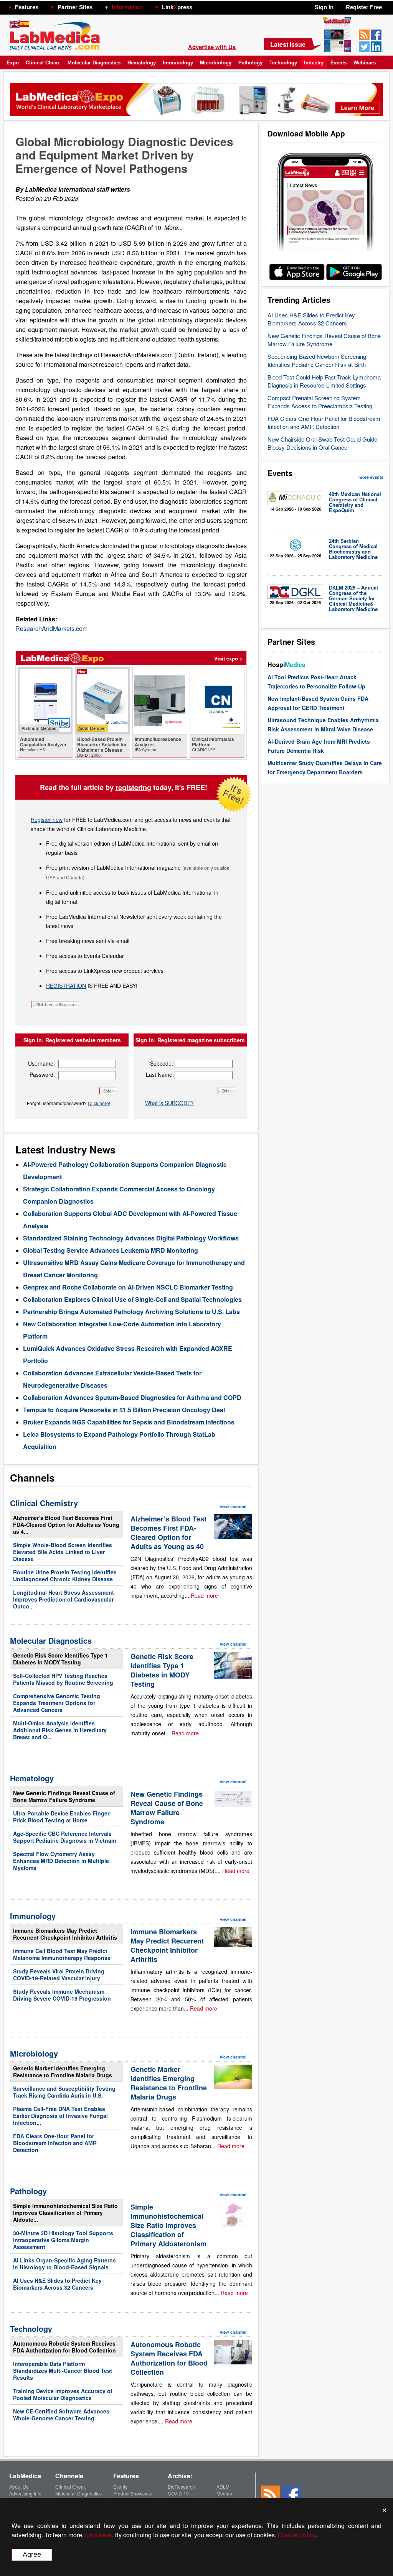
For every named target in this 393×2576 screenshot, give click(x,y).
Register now (47, 820)
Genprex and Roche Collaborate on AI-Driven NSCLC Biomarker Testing (128, 1287)
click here (98, 2535)
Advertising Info (25, 2493)
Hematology (142, 63)
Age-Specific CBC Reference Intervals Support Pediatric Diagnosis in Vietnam (64, 1837)
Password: (42, 1074)
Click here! (99, 1103)
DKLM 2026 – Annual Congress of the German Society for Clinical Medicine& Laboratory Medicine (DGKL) (353, 601)
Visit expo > (228, 658)
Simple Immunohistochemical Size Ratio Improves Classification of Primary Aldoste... (65, 2213)
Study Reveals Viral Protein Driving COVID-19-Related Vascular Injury (59, 1975)
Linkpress (177, 7)
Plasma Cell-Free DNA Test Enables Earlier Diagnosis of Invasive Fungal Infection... (60, 2116)
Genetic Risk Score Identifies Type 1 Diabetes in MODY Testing (60, 1659)
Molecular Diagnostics (94, 63)
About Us (19, 2486)
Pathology (250, 63)
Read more (204, 1595)
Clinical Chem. (43, 63)
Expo (13, 63)
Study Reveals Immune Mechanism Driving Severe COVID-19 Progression (62, 1995)
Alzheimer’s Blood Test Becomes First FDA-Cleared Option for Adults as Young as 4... (66, 1525)
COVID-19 (178, 2493)
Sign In (324, 7)
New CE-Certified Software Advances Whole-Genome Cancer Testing (61, 2415)
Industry (314, 63)
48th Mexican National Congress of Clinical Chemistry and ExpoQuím (355, 502)
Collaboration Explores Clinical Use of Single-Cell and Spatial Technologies (132, 1299)
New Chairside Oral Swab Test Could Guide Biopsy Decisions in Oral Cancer (322, 443)
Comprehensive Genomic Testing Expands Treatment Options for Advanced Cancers (57, 1703)
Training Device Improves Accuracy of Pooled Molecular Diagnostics (63, 2394)
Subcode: (162, 1063)
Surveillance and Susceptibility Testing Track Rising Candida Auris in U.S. (64, 2092)
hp (203, 5)
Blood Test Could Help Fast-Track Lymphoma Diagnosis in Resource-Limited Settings (324, 381)
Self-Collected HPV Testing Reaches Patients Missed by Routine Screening (63, 1679)
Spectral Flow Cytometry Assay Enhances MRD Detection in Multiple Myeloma (61, 1861)
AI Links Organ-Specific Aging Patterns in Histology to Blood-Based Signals (64, 2264)
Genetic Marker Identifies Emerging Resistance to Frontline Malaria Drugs (63, 2072)
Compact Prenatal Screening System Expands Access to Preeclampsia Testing (320, 402)
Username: (41, 1063)
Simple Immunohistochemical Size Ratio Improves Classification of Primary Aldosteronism (168, 2225)
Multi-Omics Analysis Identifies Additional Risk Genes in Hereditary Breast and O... (60, 1730)
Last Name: (159, 1074)
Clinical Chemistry (44, 1503)
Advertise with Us (212, 47)
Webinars (365, 63)
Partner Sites (75, 7)
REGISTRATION (66, 986)
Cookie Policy (297, 2535)
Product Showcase (133, 2493)
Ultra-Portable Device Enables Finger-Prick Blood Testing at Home (62, 1817)
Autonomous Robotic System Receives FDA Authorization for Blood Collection (64, 2347)
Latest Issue (288, 44)
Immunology (178, 63)
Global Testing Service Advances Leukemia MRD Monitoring (111, 1250)
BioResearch (181, 2486)
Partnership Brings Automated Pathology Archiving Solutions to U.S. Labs (131, 1312)
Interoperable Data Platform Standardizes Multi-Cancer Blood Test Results (63, 2371)
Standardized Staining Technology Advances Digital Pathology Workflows (131, 1238)
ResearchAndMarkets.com (51, 628)
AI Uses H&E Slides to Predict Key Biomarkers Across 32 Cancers (311, 319)
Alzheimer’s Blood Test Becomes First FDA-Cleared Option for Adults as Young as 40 (168, 1533)
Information (127, 7)
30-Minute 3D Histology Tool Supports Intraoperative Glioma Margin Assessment (63, 2240)
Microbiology (216, 63)
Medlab (224, 2493)
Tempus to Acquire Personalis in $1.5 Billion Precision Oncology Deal (124, 1410)
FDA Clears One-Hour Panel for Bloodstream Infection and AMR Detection (324, 422)
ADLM (223, 2486)
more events (371, 477)
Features (27, 7)
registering (133, 787)
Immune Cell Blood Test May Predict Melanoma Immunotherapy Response (62, 1954)
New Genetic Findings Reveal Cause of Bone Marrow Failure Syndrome (324, 340)
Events (339, 63)
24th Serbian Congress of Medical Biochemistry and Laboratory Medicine (353, 549)
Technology (283, 63)
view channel (233, 1506)
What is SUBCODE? (169, 1103)
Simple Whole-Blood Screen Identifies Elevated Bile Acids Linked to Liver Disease (63, 1552)
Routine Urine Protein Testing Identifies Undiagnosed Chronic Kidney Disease (65, 1575)
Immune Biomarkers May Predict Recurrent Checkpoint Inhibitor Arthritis (65, 1934)
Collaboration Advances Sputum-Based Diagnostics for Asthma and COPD (132, 1397)
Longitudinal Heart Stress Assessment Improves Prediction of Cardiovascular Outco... (64, 1599)
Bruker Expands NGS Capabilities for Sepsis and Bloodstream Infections (129, 1422)
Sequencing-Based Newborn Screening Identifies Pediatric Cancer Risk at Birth (317, 360)
